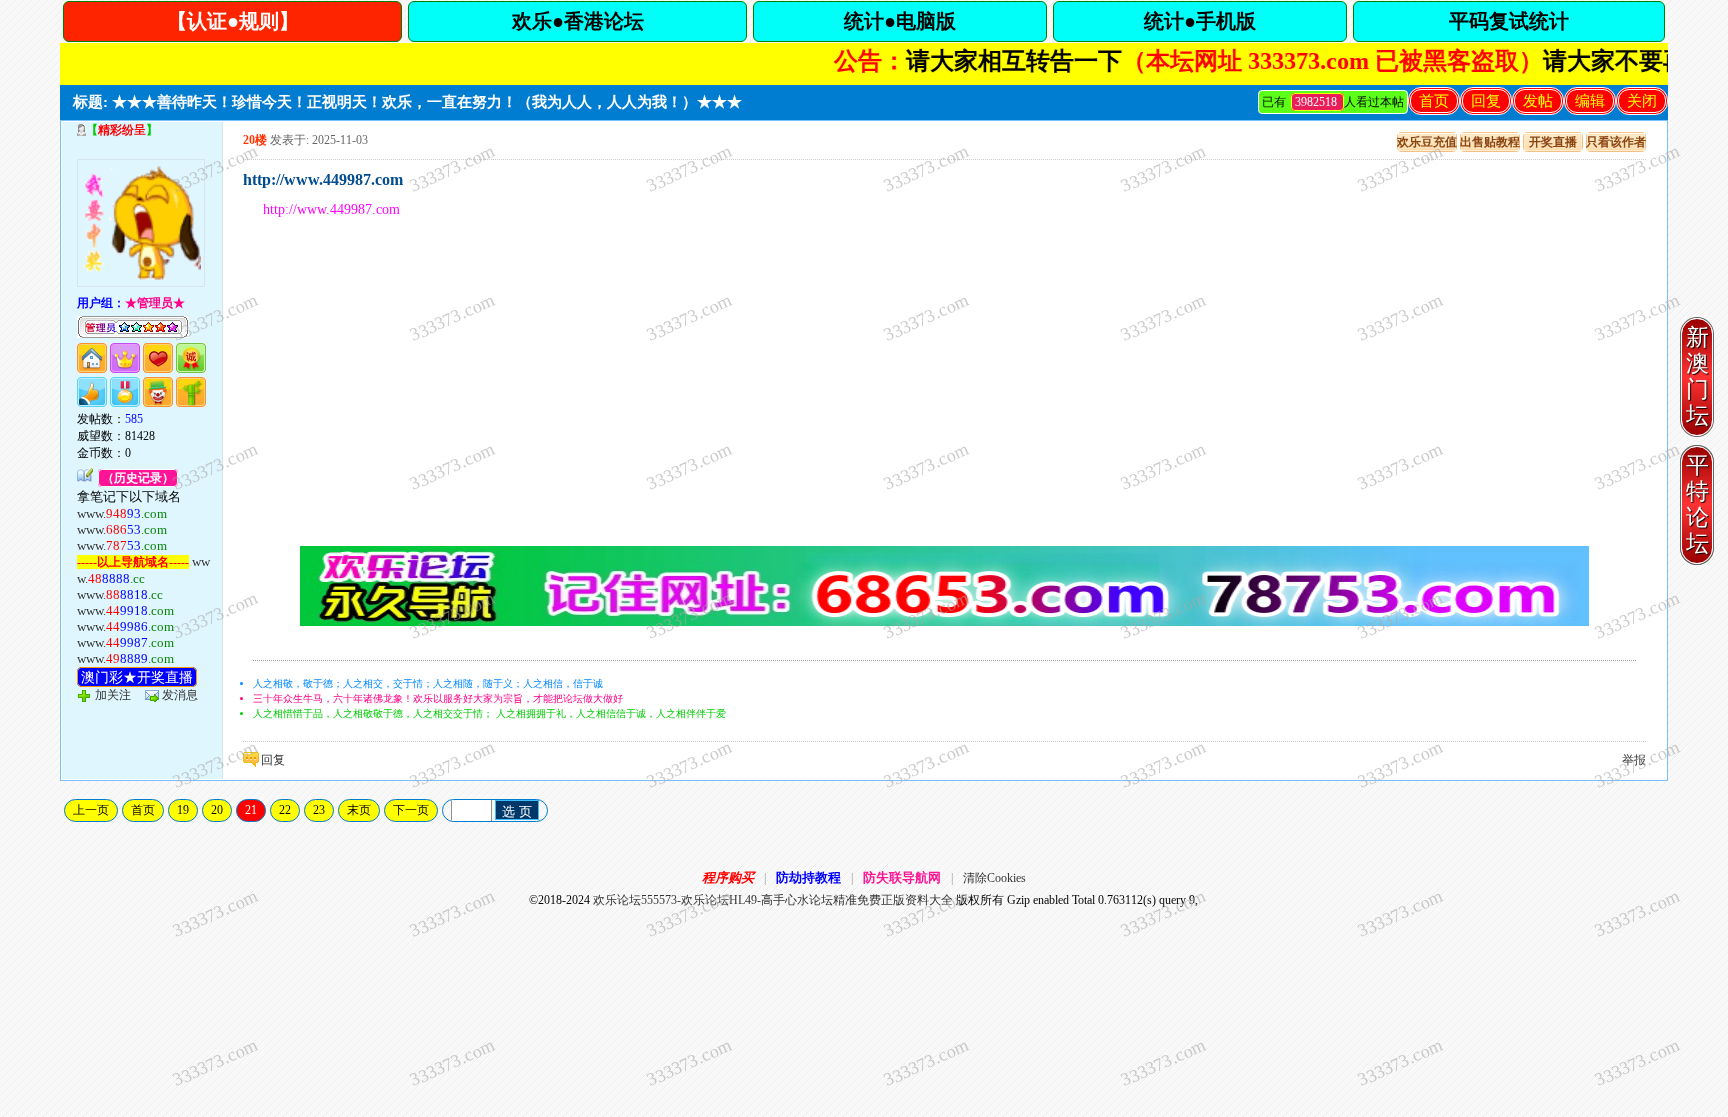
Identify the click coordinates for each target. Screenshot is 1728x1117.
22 (285, 810)
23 (319, 810)
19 (183, 810)
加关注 (113, 695)
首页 (1434, 101)
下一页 (411, 810)
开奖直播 (1553, 142)
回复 (1486, 101)
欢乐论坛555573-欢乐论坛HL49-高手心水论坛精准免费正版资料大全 (773, 900)
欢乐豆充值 (1427, 142)
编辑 (1590, 101)
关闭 (1642, 101)
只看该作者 (1616, 142)
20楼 (255, 140)
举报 (1634, 760)
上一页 (91, 810)
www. (122, 513)
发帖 (1538, 101)
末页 (359, 810)
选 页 (517, 811)
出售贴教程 (1490, 142)
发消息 (180, 695)
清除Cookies (994, 878)
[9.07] (945, 622)
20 (217, 810)
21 (251, 810)
